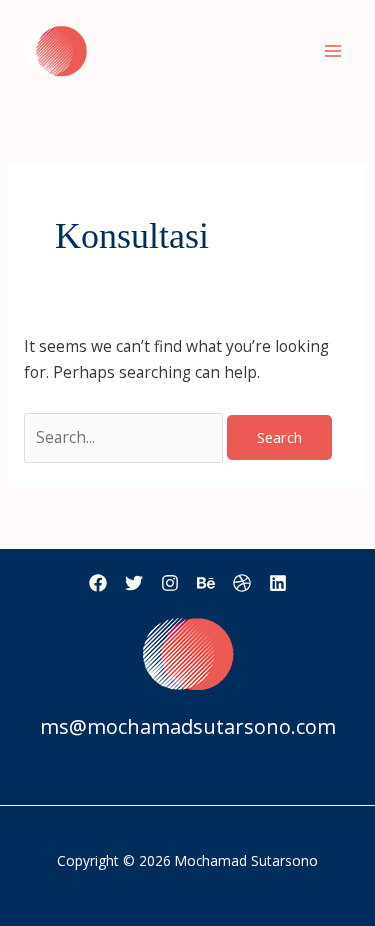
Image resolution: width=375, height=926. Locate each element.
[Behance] (206, 583)
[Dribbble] (242, 583)
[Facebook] (98, 583)
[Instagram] (170, 583)
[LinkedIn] (278, 583)
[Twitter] (134, 583)
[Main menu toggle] (333, 50)
